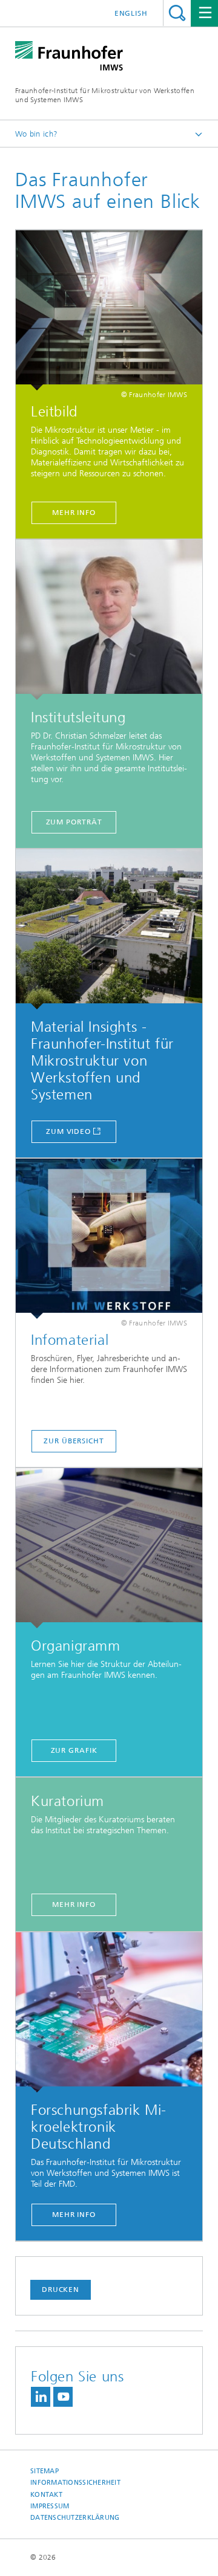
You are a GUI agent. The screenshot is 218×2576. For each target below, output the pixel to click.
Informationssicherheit (75, 2483)
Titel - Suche (177, 13)
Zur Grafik (74, 1750)
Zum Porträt (74, 822)
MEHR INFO (74, 2215)
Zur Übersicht (74, 1441)
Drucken (61, 2290)
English (131, 13)
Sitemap (45, 2471)
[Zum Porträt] (109, 620)
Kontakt (46, 2495)
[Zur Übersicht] (109, 1239)
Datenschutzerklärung (75, 2518)
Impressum (50, 2506)
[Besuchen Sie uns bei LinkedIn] (41, 2397)
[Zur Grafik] (109, 1548)
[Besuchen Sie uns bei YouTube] (63, 2397)
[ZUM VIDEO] (109, 929)
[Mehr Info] (109, 310)
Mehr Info (74, 513)
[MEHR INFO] (109, 2012)
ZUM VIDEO (68, 1131)
